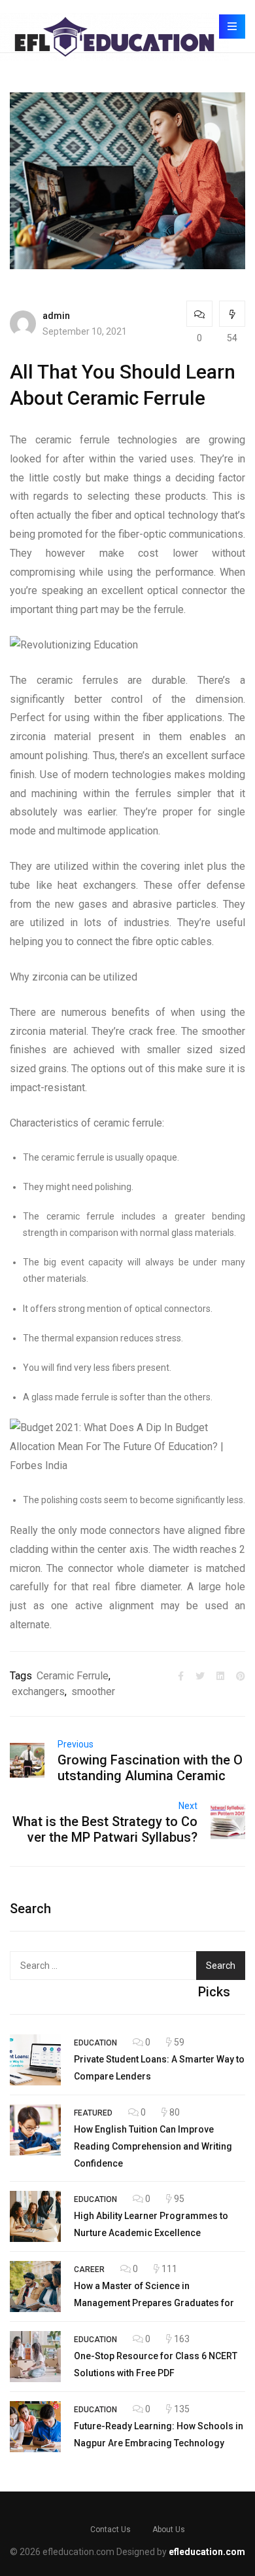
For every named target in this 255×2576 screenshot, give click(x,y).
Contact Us (110, 2529)
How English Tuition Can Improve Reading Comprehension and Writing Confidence (153, 2146)
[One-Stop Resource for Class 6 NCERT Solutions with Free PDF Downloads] (35, 2357)
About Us (169, 2529)
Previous (76, 1744)
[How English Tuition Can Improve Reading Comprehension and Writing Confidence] (35, 2130)
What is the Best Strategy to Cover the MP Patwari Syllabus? (105, 1829)
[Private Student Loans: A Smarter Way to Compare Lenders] (35, 2060)
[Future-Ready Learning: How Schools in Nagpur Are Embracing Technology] (35, 2427)
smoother (93, 1691)
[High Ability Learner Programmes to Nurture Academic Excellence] (35, 2216)
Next (188, 1806)
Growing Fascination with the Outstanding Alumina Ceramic (150, 1768)
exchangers (38, 1691)
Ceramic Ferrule (73, 1676)
